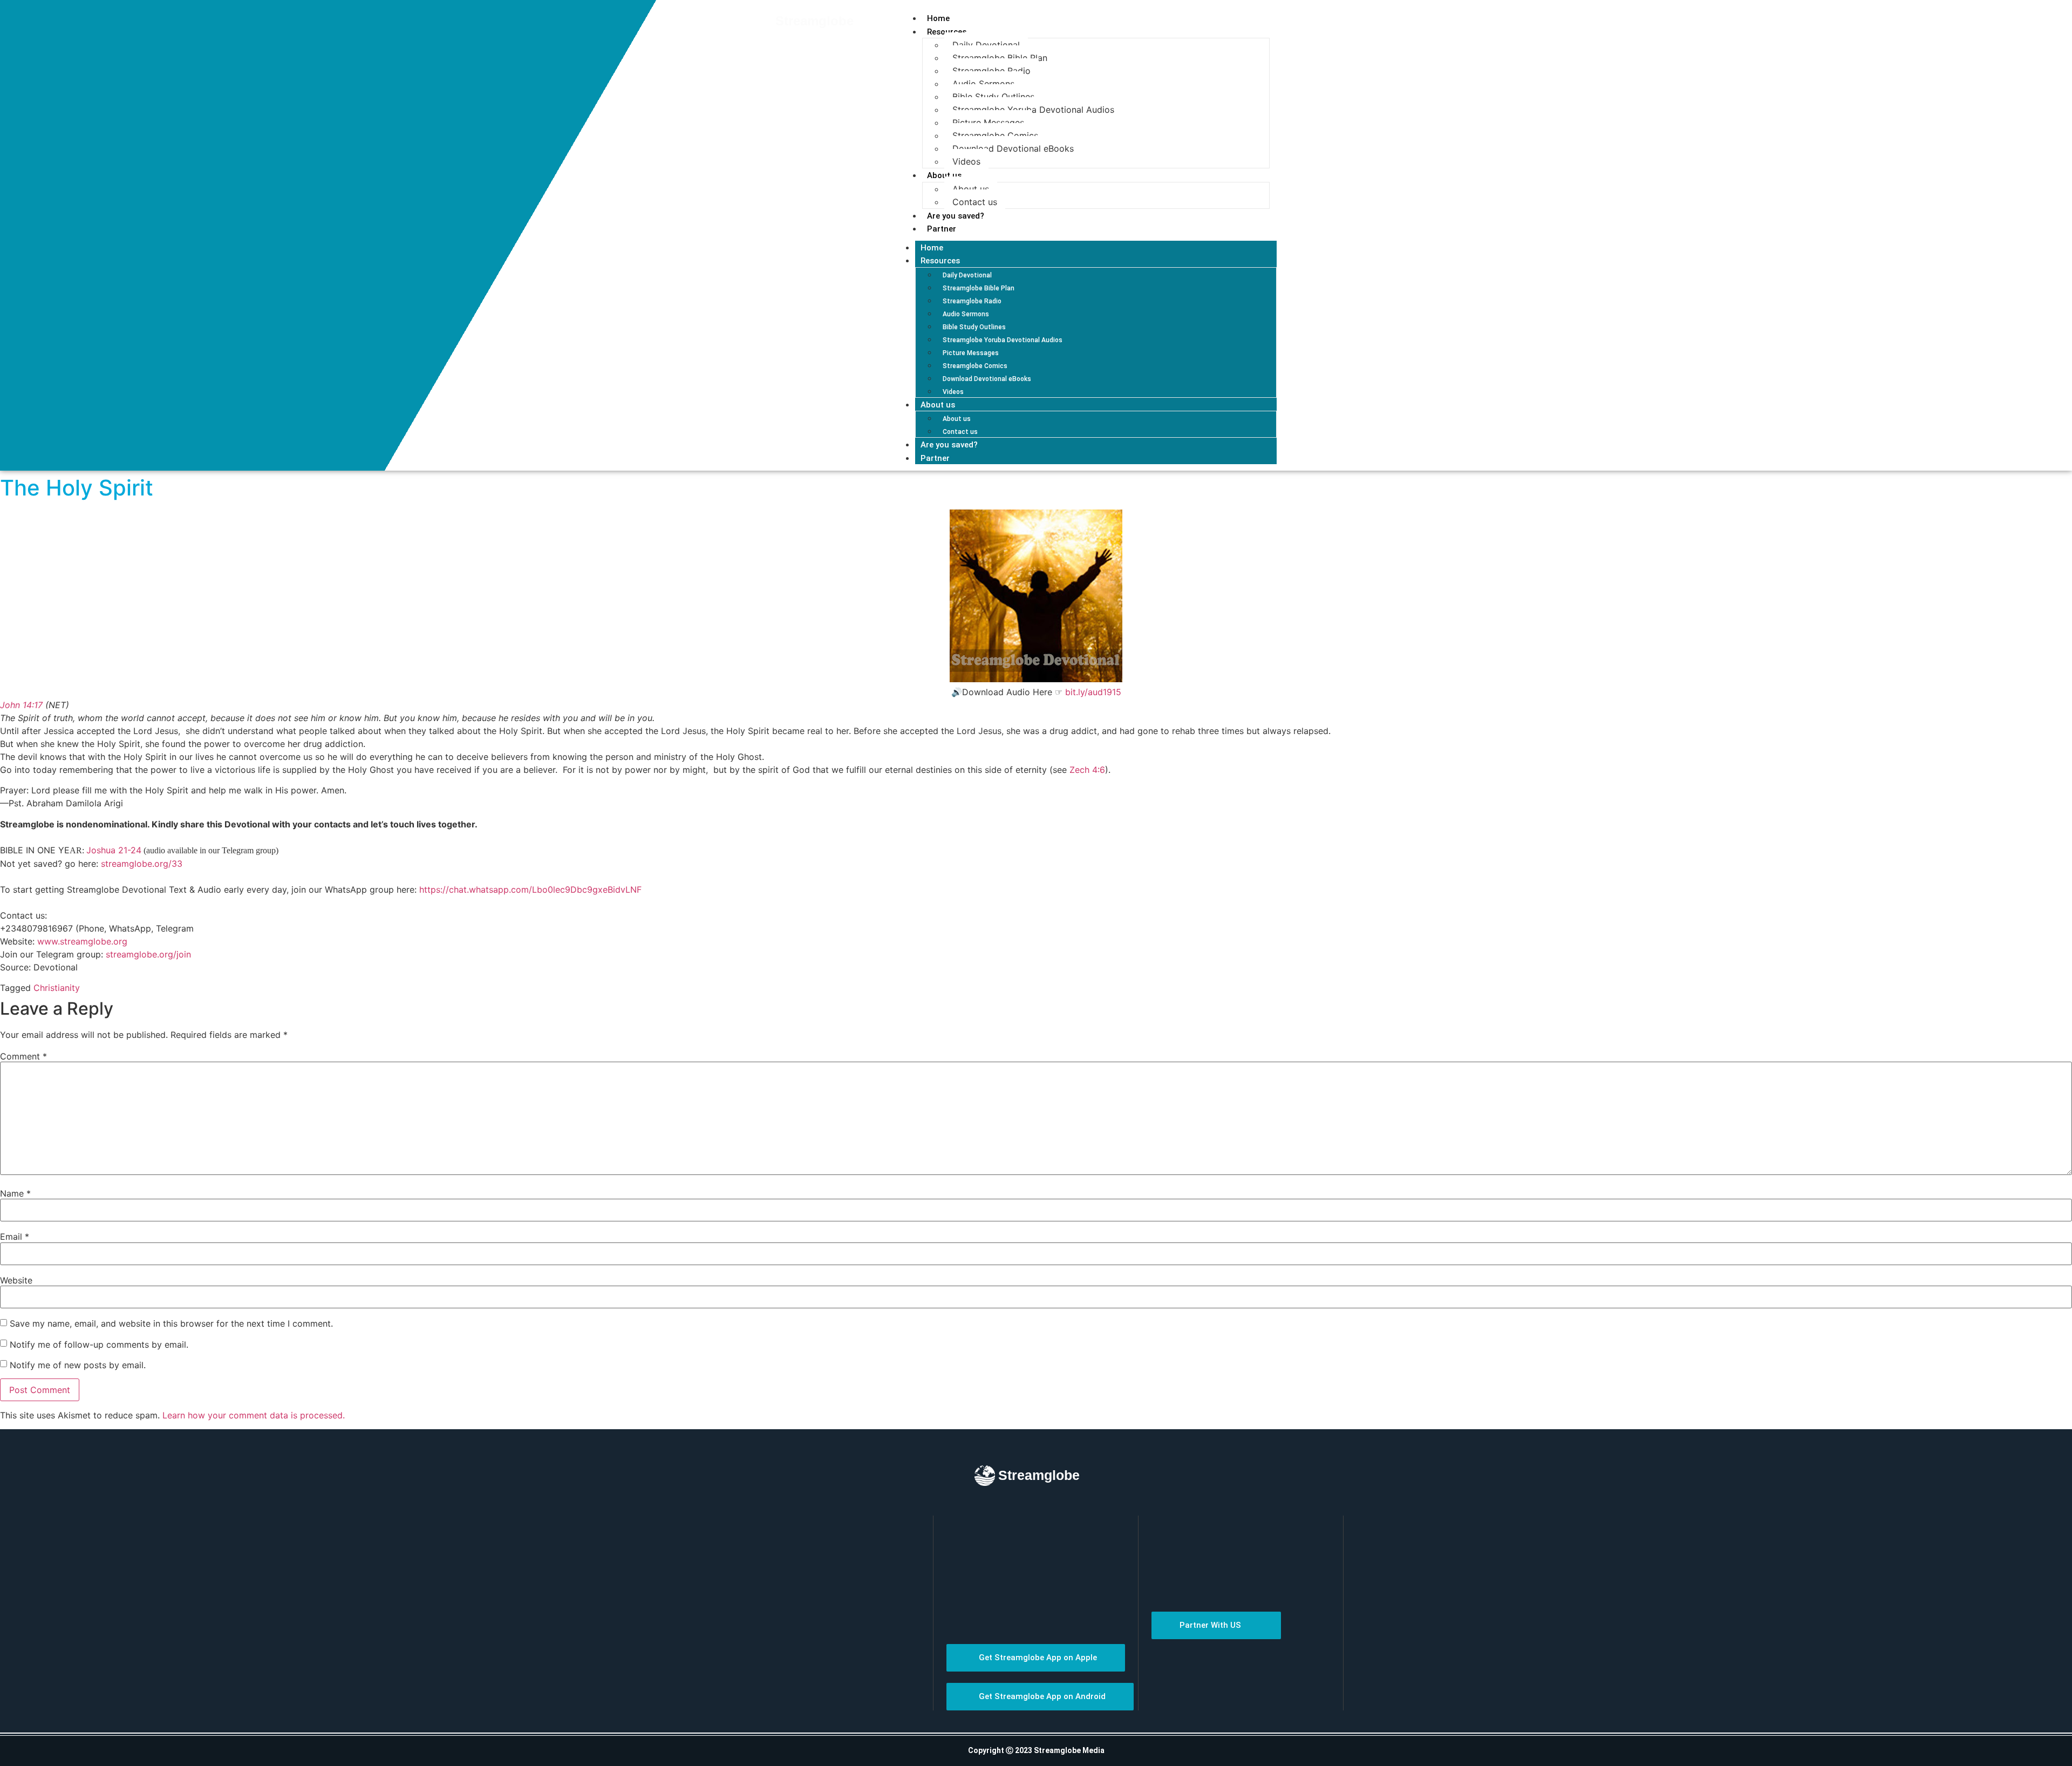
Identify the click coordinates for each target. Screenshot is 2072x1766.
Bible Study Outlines (993, 97)
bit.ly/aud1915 (1093, 692)
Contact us (975, 202)
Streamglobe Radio (991, 71)
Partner (942, 229)
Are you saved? (956, 216)
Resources (947, 32)
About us (944, 175)
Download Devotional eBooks (1013, 148)
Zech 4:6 (1087, 770)
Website (16, 1280)
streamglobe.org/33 (142, 864)
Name (15, 1193)
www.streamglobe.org (82, 941)
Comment (23, 1056)
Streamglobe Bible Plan (1000, 58)
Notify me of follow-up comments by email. (99, 1344)
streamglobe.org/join (148, 954)
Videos (966, 161)
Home (938, 18)
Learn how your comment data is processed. (254, 1415)
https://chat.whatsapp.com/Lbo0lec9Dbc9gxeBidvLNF (530, 889)
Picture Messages (988, 123)
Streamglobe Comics (995, 135)
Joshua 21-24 (114, 850)
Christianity (57, 988)
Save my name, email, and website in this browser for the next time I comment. (171, 1323)
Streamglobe (815, 21)
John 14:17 (21, 705)
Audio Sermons (983, 84)
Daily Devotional (986, 45)
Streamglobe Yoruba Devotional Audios (1033, 110)
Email (15, 1237)
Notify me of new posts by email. (78, 1365)
